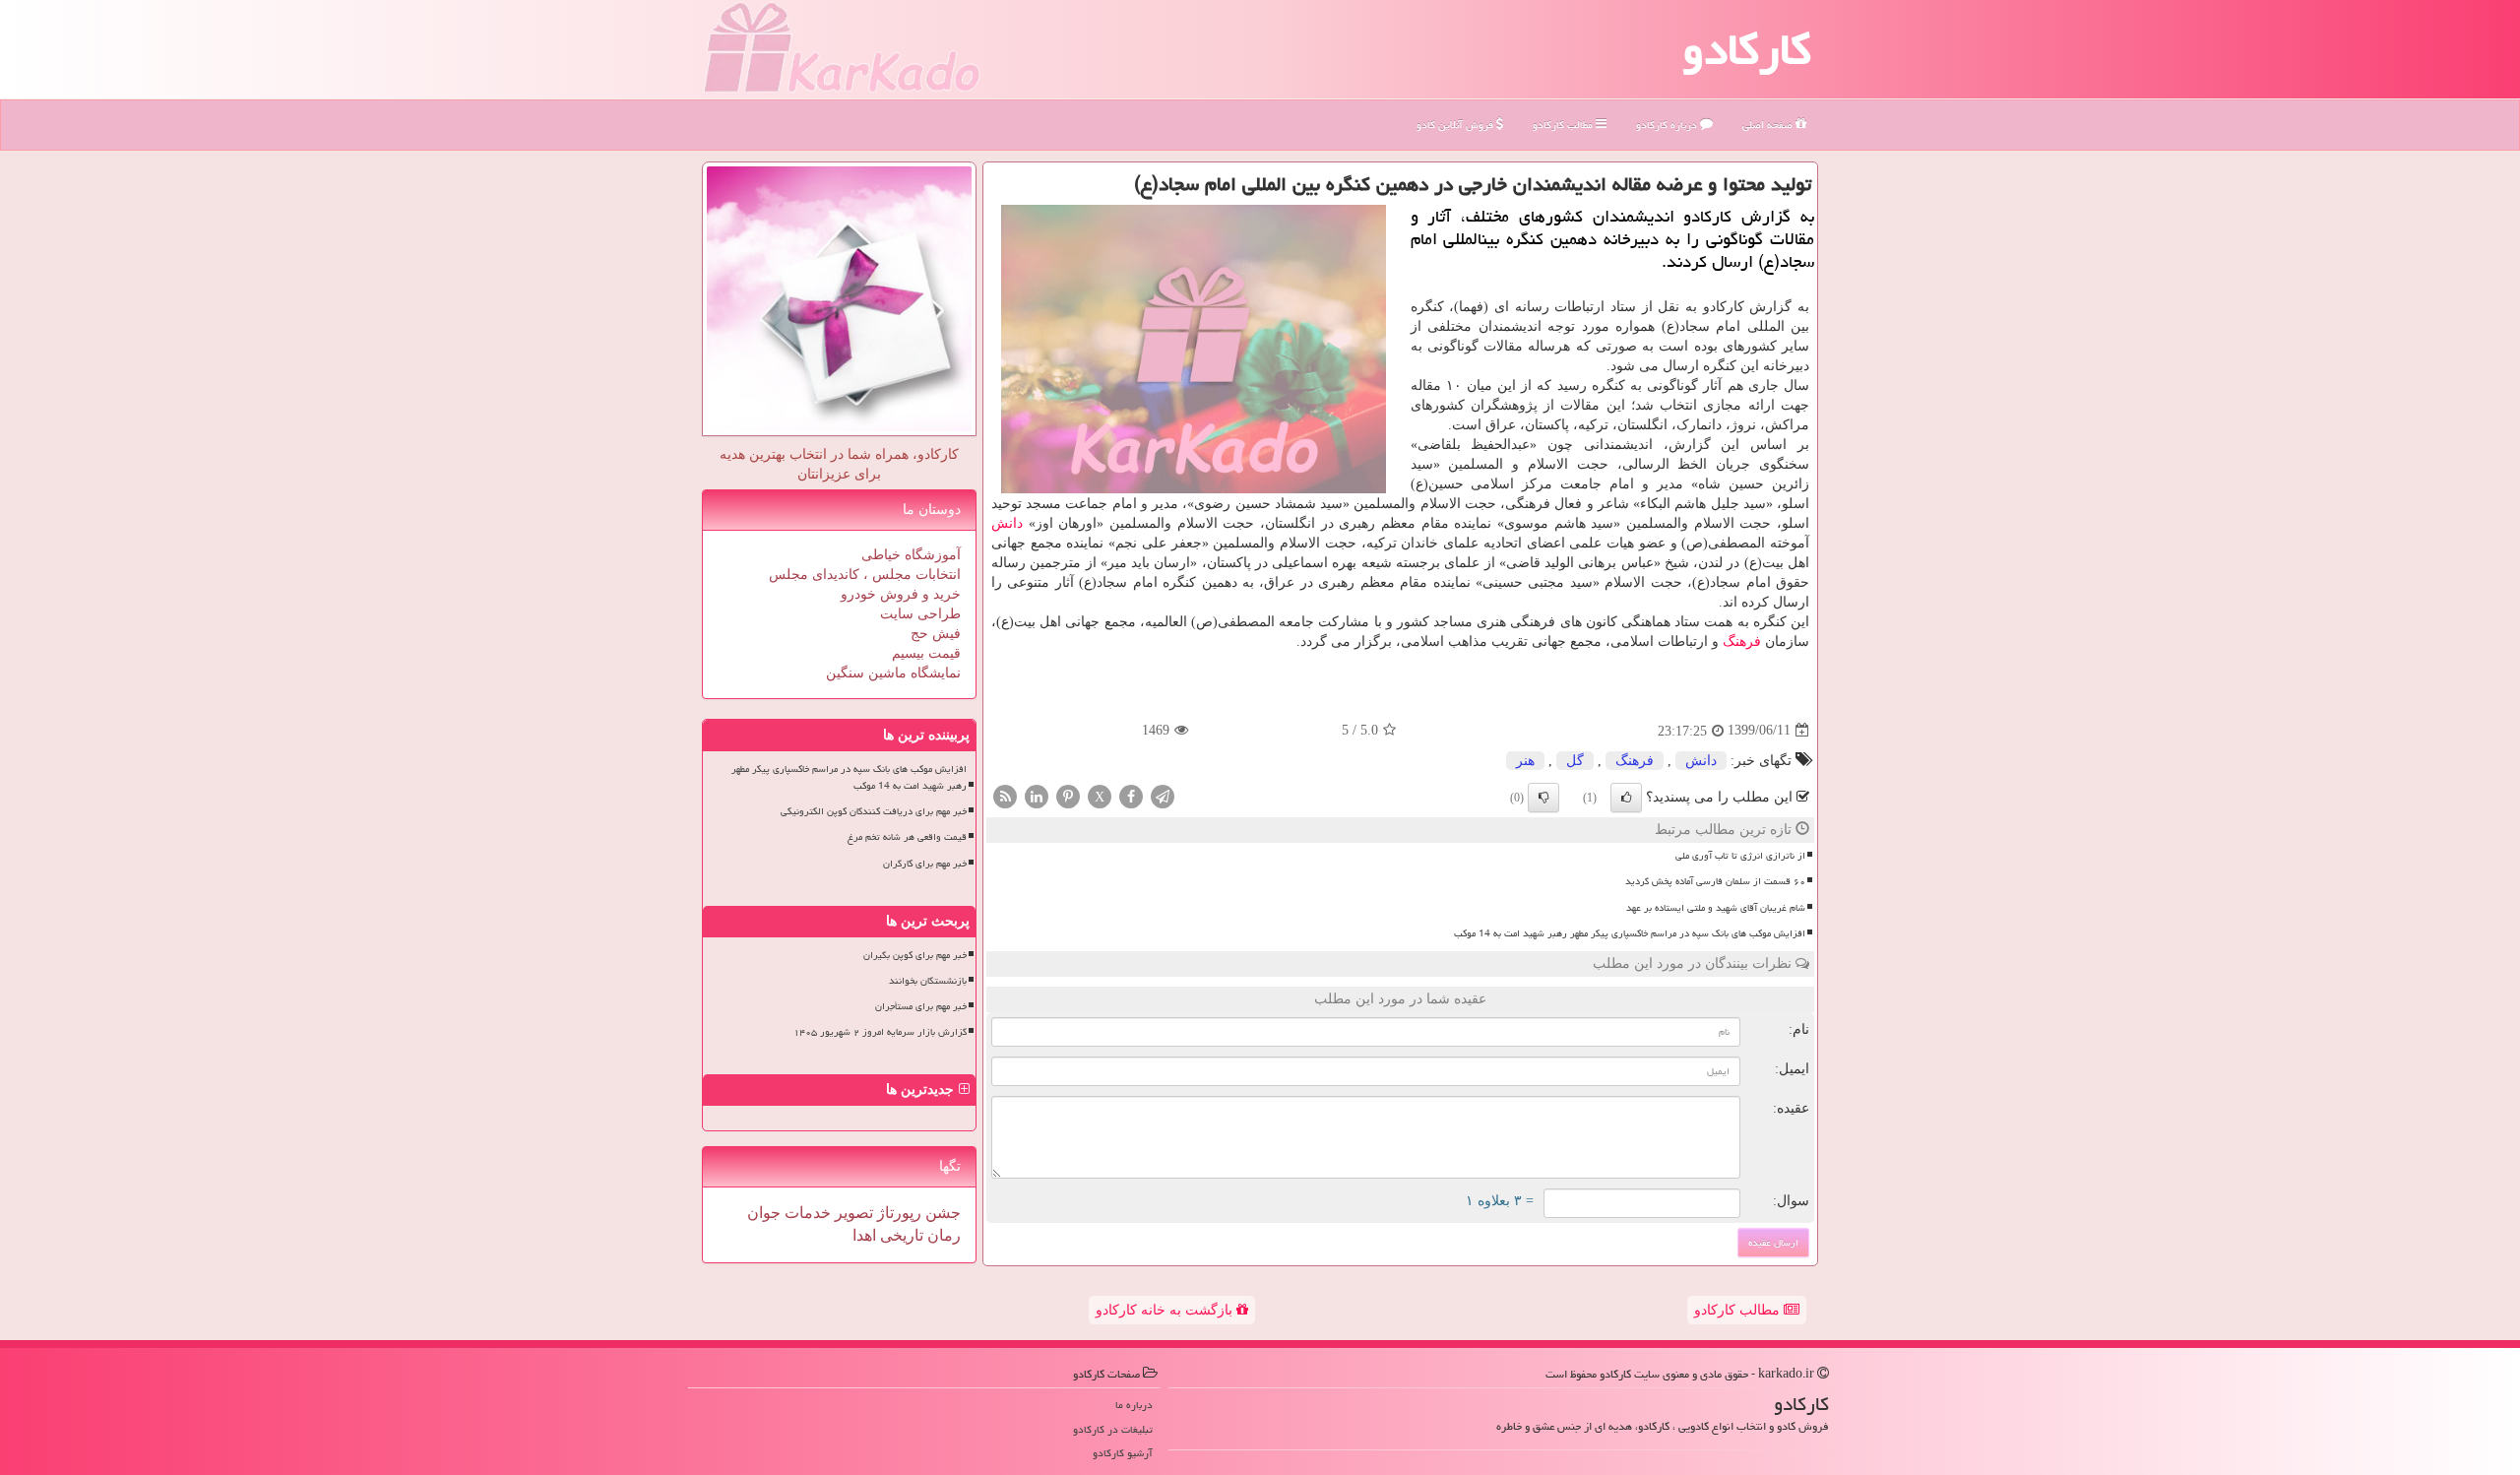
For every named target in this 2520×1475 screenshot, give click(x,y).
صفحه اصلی (1769, 125)
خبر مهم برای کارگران (925, 864)
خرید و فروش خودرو (901, 594)
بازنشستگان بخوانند (928, 981)
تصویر (852, 1213)
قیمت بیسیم (926, 653)
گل (1575, 761)
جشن (941, 1213)
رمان (942, 1235)
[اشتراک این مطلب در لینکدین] (1037, 795)
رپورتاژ (897, 1213)
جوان (764, 1213)
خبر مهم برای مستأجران (921, 1006)
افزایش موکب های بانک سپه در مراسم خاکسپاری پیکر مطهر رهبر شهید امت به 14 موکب (1630, 933)
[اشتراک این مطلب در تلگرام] (1163, 795)
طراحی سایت (920, 614)
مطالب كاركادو (1564, 125)
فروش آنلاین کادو (1456, 125)
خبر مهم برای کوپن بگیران (915, 955)
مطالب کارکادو (1739, 1310)
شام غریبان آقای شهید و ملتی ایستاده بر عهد (1716, 908)
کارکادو (1747, 49)
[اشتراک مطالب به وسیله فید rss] (1005, 795)
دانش (1007, 523)
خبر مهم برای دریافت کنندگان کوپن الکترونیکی (874, 811)
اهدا (864, 1235)
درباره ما (1134, 1405)
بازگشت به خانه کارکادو (1166, 1310)
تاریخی (900, 1235)
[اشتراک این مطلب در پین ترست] (1068, 795)
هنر (1525, 761)
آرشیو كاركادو (1123, 1453)
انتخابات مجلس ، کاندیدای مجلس (865, 575)
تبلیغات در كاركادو (1113, 1429)
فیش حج (936, 634)
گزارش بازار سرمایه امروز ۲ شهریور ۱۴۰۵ (880, 1032)
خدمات (806, 1213)
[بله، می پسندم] (1626, 798)
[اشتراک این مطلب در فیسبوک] (1131, 795)
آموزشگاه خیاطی (911, 555)
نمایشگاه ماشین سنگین (893, 673)
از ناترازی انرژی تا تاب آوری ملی (1740, 856)
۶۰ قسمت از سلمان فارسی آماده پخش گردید (1715, 881)
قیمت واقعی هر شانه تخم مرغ (907, 837)
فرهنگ (1742, 641)
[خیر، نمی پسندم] (1543, 798)
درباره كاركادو (1668, 125)
